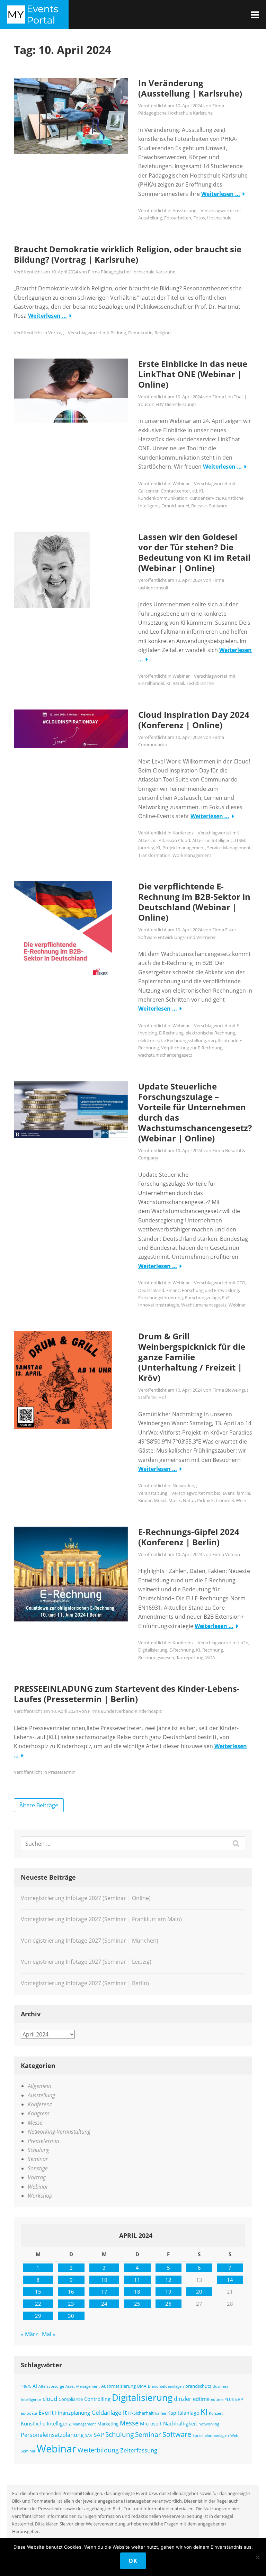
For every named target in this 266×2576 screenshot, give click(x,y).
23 (71, 2304)
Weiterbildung (98, 2450)
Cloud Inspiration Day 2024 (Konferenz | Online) (194, 720)
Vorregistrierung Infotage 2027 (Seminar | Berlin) (85, 1983)
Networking (209, 2424)
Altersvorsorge (51, 2386)
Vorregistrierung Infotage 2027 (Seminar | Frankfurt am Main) (101, 1919)
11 (137, 2280)
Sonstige (38, 2168)
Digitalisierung (153, 1650)
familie (243, 1493)
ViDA (210, 1657)
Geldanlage (107, 2412)
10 (104, 2280)
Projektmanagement (184, 848)
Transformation (154, 855)
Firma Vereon (226, 1554)
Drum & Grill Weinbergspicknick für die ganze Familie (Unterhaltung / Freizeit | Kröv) (192, 1357)
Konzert (216, 2413)
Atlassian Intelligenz (212, 840)
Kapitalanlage (183, 2413)
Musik (175, 1500)
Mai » (49, 2334)
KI (201, 491)
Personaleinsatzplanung (52, 2435)
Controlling (97, 2399)
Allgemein (39, 2086)
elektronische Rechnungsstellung (172, 1040)
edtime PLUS (222, 2399)
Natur (189, 1500)
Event (229, 1493)
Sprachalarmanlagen (211, 2435)
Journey (146, 848)
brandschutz (198, 2386)
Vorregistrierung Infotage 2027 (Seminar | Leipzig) (86, 1962)
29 (38, 2316)
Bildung (118, 333)
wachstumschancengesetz (165, 1055)
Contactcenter (175, 491)
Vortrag (56, 333)
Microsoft (151, 2424)
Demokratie (140, 333)
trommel (225, 1500)
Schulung (39, 2150)
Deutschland (151, 1290)
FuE (226, 1298)
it (125, 2412)
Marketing (108, 2424)
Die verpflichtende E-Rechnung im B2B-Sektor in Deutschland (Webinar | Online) (194, 902)
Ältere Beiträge (39, 1805)
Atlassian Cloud (174, 840)
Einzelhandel (151, 683)
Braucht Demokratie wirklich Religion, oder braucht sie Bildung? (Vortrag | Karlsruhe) (128, 254)
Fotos (199, 218)
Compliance (71, 2399)
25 (137, 2304)
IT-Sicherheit (141, 2413)
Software (218, 506)
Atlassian (147, 840)
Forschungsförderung (161, 1298)
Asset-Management (83, 2386)
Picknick (205, 1500)
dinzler (183, 2399)
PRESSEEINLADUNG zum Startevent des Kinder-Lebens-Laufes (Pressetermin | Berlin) (127, 1694)
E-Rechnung (171, 1033)
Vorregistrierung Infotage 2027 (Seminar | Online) (86, 1898)
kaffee (161, 2413)
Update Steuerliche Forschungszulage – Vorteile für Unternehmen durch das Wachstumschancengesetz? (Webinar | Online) (195, 1112)
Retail (178, 683)
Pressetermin (62, 1772)
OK (133, 2561)
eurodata (29, 2413)
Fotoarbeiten (178, 218)
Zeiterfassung (139, 2450)
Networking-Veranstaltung (59, 2132)
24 (104, 2304)
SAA (89, 2435)
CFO (241, 1283)
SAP (99, 2435)
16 (71, 2292)
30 (71, 2316)
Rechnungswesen (156, 1657)
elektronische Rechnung (210, 1033)
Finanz (173, 1290)
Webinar (181, 483)
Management (84, 2424)
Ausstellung (184, 210)
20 (199, 2292)
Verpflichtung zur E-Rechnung (192, 1048)
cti (195, 491)
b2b (244, 1643)
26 (168, 2304)
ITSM (240, 840)
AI (35, 2386)
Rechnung (213, 1650)
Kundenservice (205, 498)
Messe (35, 2123)
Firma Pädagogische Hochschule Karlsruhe (132, 272)
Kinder (145, 1500)
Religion (163, 333)
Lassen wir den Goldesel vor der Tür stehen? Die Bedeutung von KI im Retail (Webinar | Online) (194, 552)
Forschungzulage (202, 1298)
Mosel (160, 1500)
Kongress (39, 2113)
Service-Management (229, 848)
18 (137, 2292)
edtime (201, 2399)
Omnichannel (175, 506)
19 (168, 2292)
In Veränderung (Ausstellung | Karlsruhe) (190, 88)
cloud (50, 2399)
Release (199, 506)
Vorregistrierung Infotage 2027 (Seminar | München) (90, 1941)
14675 (26, 2386)
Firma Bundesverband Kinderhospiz (125, 1711)
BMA (142, 2386)
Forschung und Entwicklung (210, 1290)
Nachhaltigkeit (180, 2423)
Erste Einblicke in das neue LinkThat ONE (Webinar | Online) (193, 374)
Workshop (40, 2196)
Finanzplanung (73, 2413)
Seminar (38, 2159)
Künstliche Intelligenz (46, 2423)
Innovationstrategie (159, 1305)
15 (38, 2292)
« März (29, 2334)
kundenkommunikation (163, 498)
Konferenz (183, 833)
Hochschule (219, 218)
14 (230, 2280)
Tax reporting (190, 1657)
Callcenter (148, 491)
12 (168, 2280)
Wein (241, 1500)
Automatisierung (118, 2386)
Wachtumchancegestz (204, 1305)
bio (217, 1493)
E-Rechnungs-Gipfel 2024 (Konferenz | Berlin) (189, 1537)
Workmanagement (192, 855)
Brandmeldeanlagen (166, 2386)
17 (104, 2292)
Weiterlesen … (221, 194)
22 (38, 2304)
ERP (239, 2399)
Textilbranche (200, 683)
